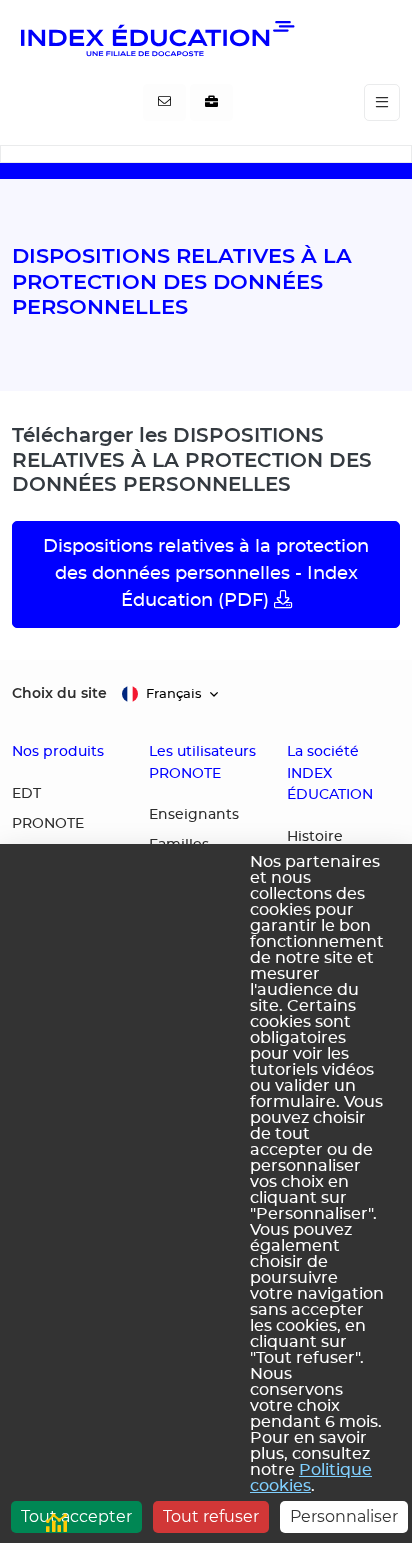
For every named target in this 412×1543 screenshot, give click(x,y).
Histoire (315, 837)
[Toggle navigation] (382, 102)
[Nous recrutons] (211, 103)
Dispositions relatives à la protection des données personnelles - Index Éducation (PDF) (206, 574)
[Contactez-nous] (164, 103)
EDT (26, 794)
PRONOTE (48, 824)
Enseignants (194, 815)
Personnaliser (344, 1516)
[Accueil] (156, 38)
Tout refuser (211, 1516)
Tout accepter (76, 1516)
